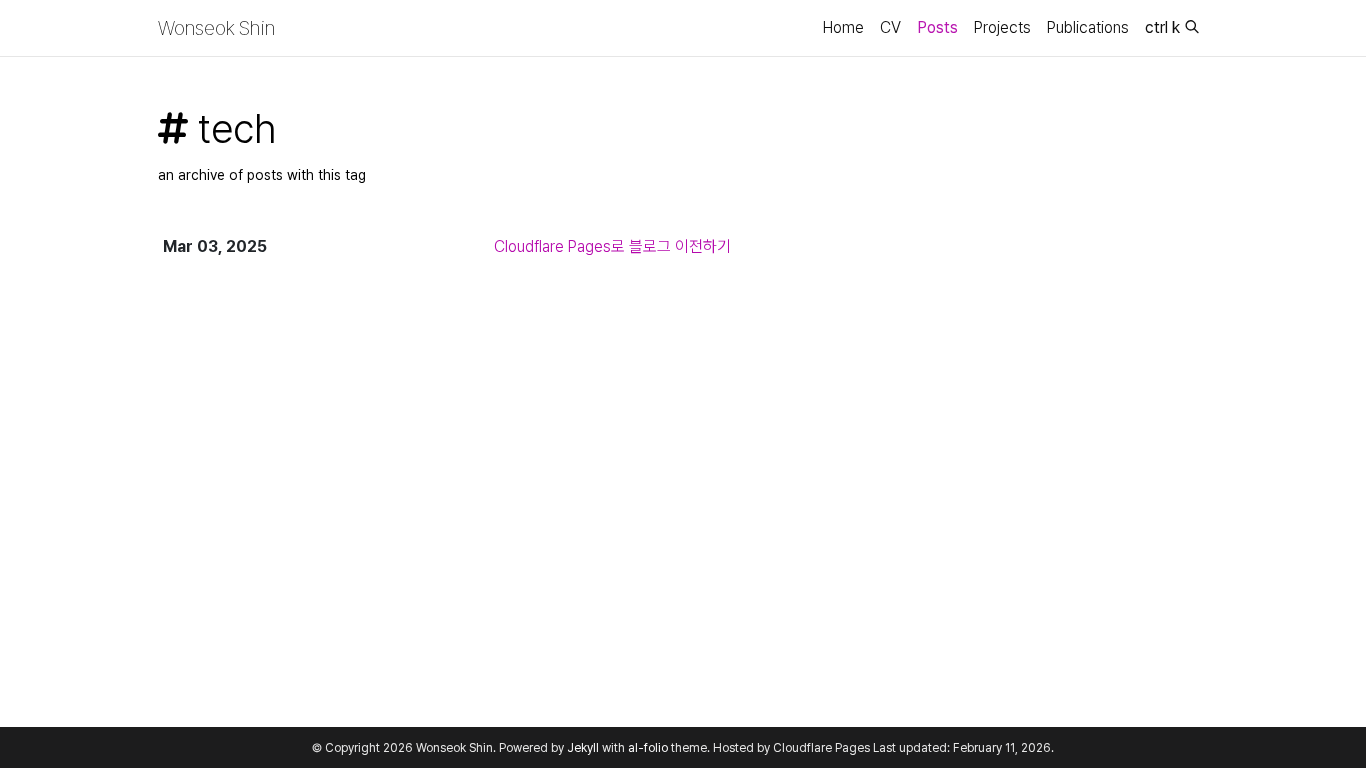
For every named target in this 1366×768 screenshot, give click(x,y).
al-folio (648, 748)
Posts (937, 27)
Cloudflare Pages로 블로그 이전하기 (612, 246)
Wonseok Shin (216, 28)
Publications (1088, 27)
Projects (1002, 27)
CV (890, 27)
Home (843, 27)
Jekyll (583, 748)
